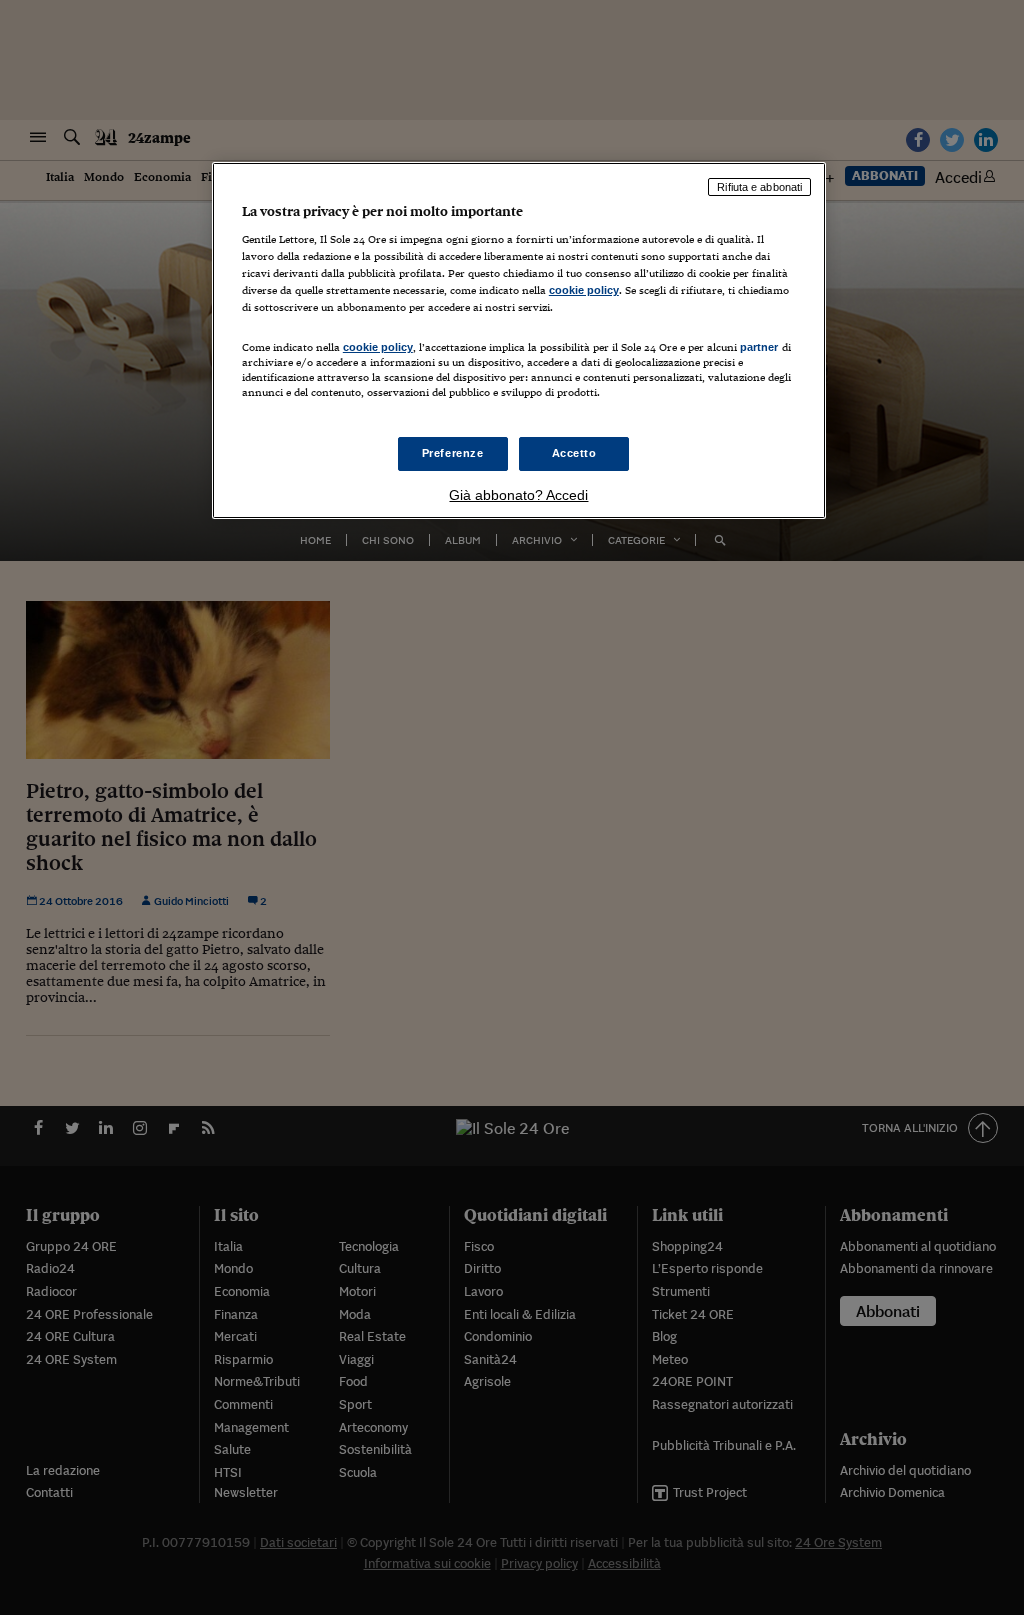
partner (759, 347)
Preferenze (453, 453)
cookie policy (584, 290)
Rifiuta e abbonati (759, 187)
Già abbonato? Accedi (518, 495)
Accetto (574, 453)
